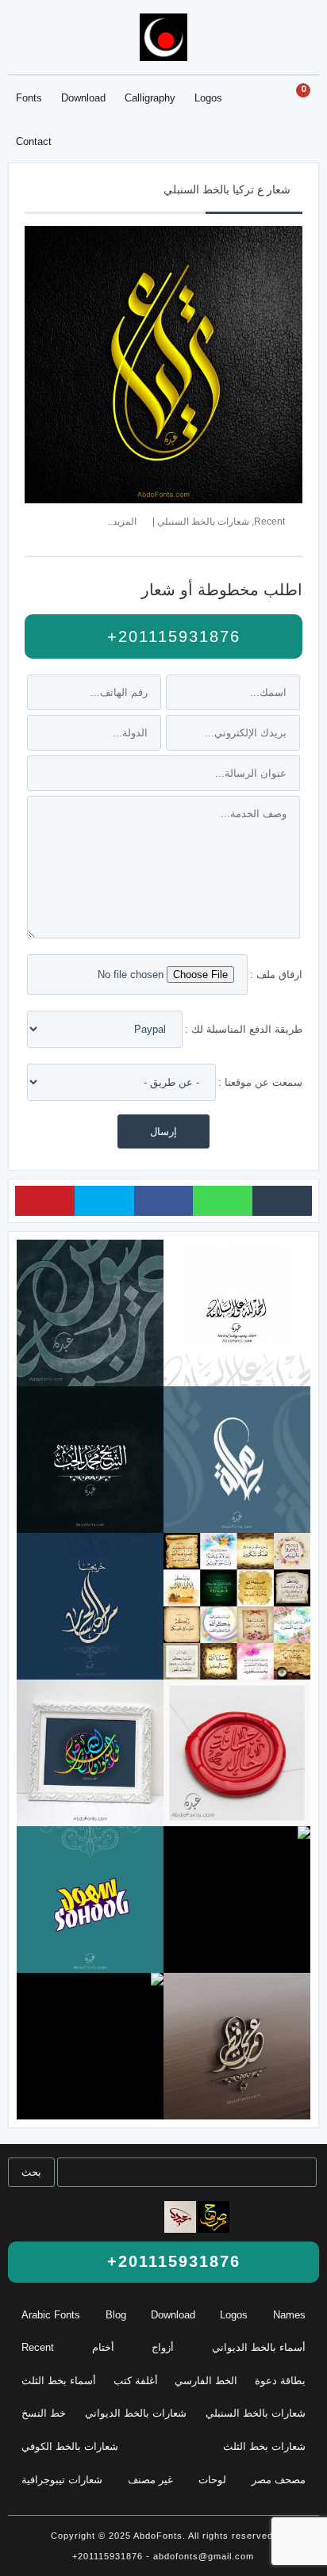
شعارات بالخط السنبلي (203, 521)
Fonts (29, 98)
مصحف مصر (279, 2480)
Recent (269, 521)
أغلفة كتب (136, 2381)
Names (289, 2315)
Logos (208, 98)
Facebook (164, 1201)
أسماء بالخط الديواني (259, 2347)
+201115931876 (171, 636)
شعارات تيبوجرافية (62, 2480)
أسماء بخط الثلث (59, 2381)
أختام (103, 2347)
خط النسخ (44, 2413)
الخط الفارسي (206, 2381)
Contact (34, 141)
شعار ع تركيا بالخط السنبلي (227, 189)
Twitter (104, 1201)
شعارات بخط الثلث (264, 2446)
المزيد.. (122, 521)
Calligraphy (150, 98)
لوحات (212, 2480)
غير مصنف (150, 2480)
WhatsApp (223, 1201)
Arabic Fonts (51, 2315)
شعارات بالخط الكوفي (70, 2446)
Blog (116, 2315)
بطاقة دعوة (280, 2381)
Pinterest (45, 1201)
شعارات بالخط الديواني (136, 2413)
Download (83, 98)
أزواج (163, 2347)
